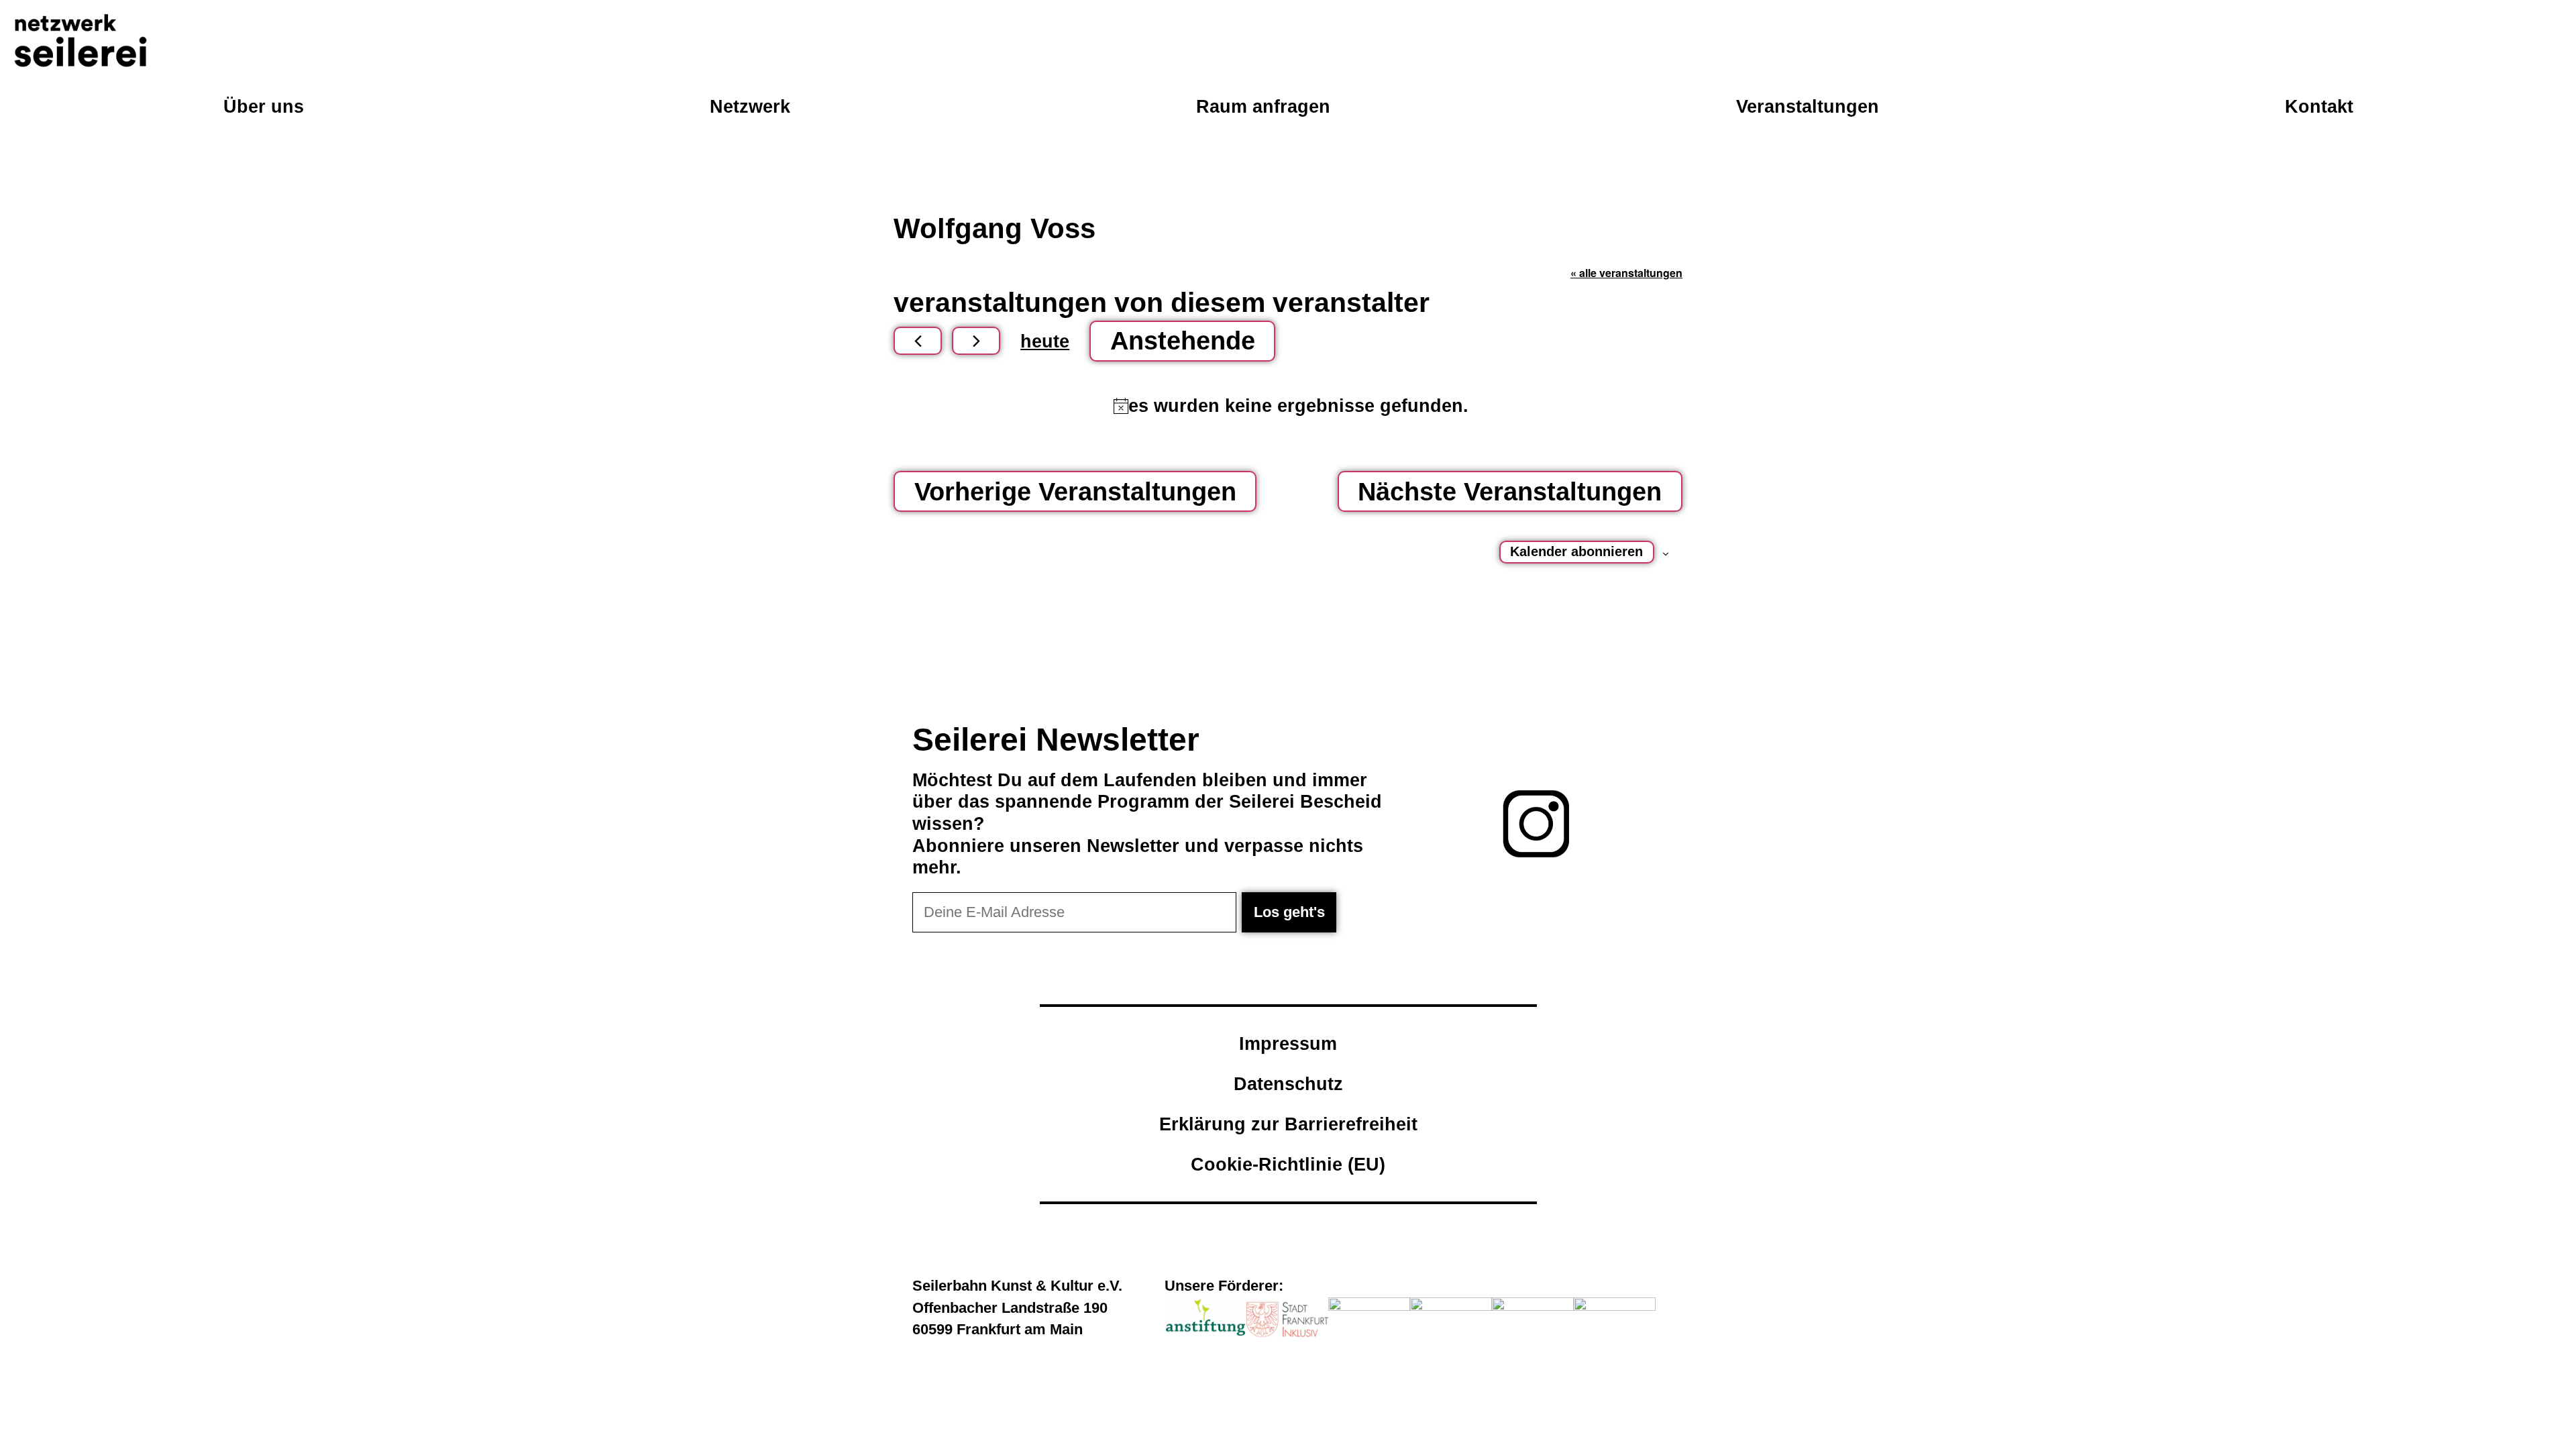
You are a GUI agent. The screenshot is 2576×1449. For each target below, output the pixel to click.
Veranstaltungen (1808, 106)
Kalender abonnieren (1576, 551)
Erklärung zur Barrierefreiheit (1288, 1124)
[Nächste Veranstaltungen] (976, 341)
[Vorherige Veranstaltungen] (918, 341)
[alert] (1291, 406)
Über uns (264, 106)
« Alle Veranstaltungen (1626, 273)
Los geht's (1289, 912)
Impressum (1288, 1043)
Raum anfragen (1263, 106)
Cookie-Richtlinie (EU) (1288, 1164)
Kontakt (2319, 106)
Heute (1045, 341)
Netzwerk (750, 106)
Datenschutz (1288, 1084)
